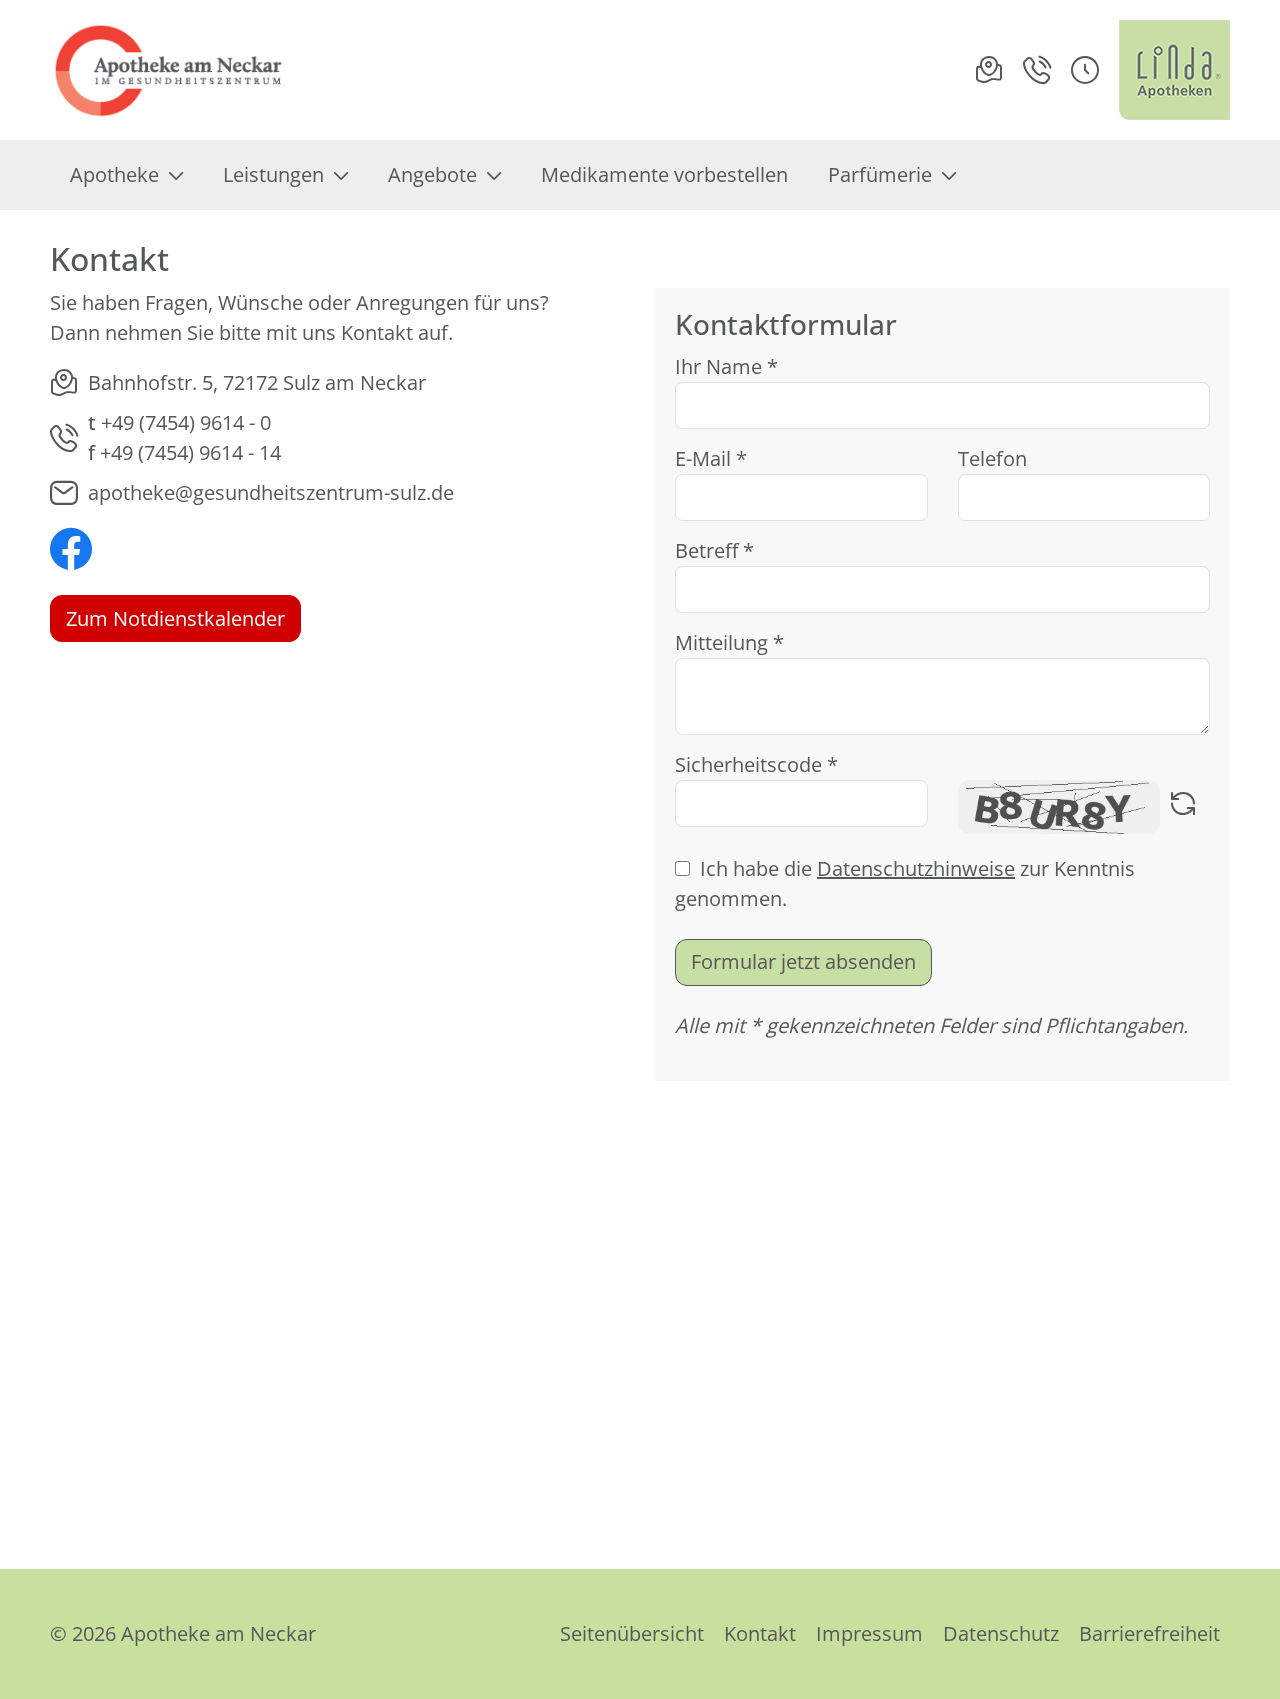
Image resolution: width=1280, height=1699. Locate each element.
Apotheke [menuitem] (114, 174)
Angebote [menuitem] (432, 174)
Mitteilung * (729, 642)
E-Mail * (711, 458)
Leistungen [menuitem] (273, 174)
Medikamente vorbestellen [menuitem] (664, 174)
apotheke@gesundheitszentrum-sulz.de (271, 492)
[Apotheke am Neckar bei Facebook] (71, 551)
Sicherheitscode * (756, 764)
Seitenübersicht (632, 1633)
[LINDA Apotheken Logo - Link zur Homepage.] (1174, 70)
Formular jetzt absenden (803, 961)
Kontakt (760, 1633)
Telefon (992, 458)
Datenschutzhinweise (916, 868)
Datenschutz (1001, 1633)
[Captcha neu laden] (1183, 807)
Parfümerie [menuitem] (880, 174)
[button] (1085, 70)
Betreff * (714, 550)
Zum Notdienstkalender (175, 618)
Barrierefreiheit (1149, 1633)
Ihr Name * (726, 366)
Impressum (869, 1633)
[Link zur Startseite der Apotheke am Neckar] (171, 70)
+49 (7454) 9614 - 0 (186, 422)
